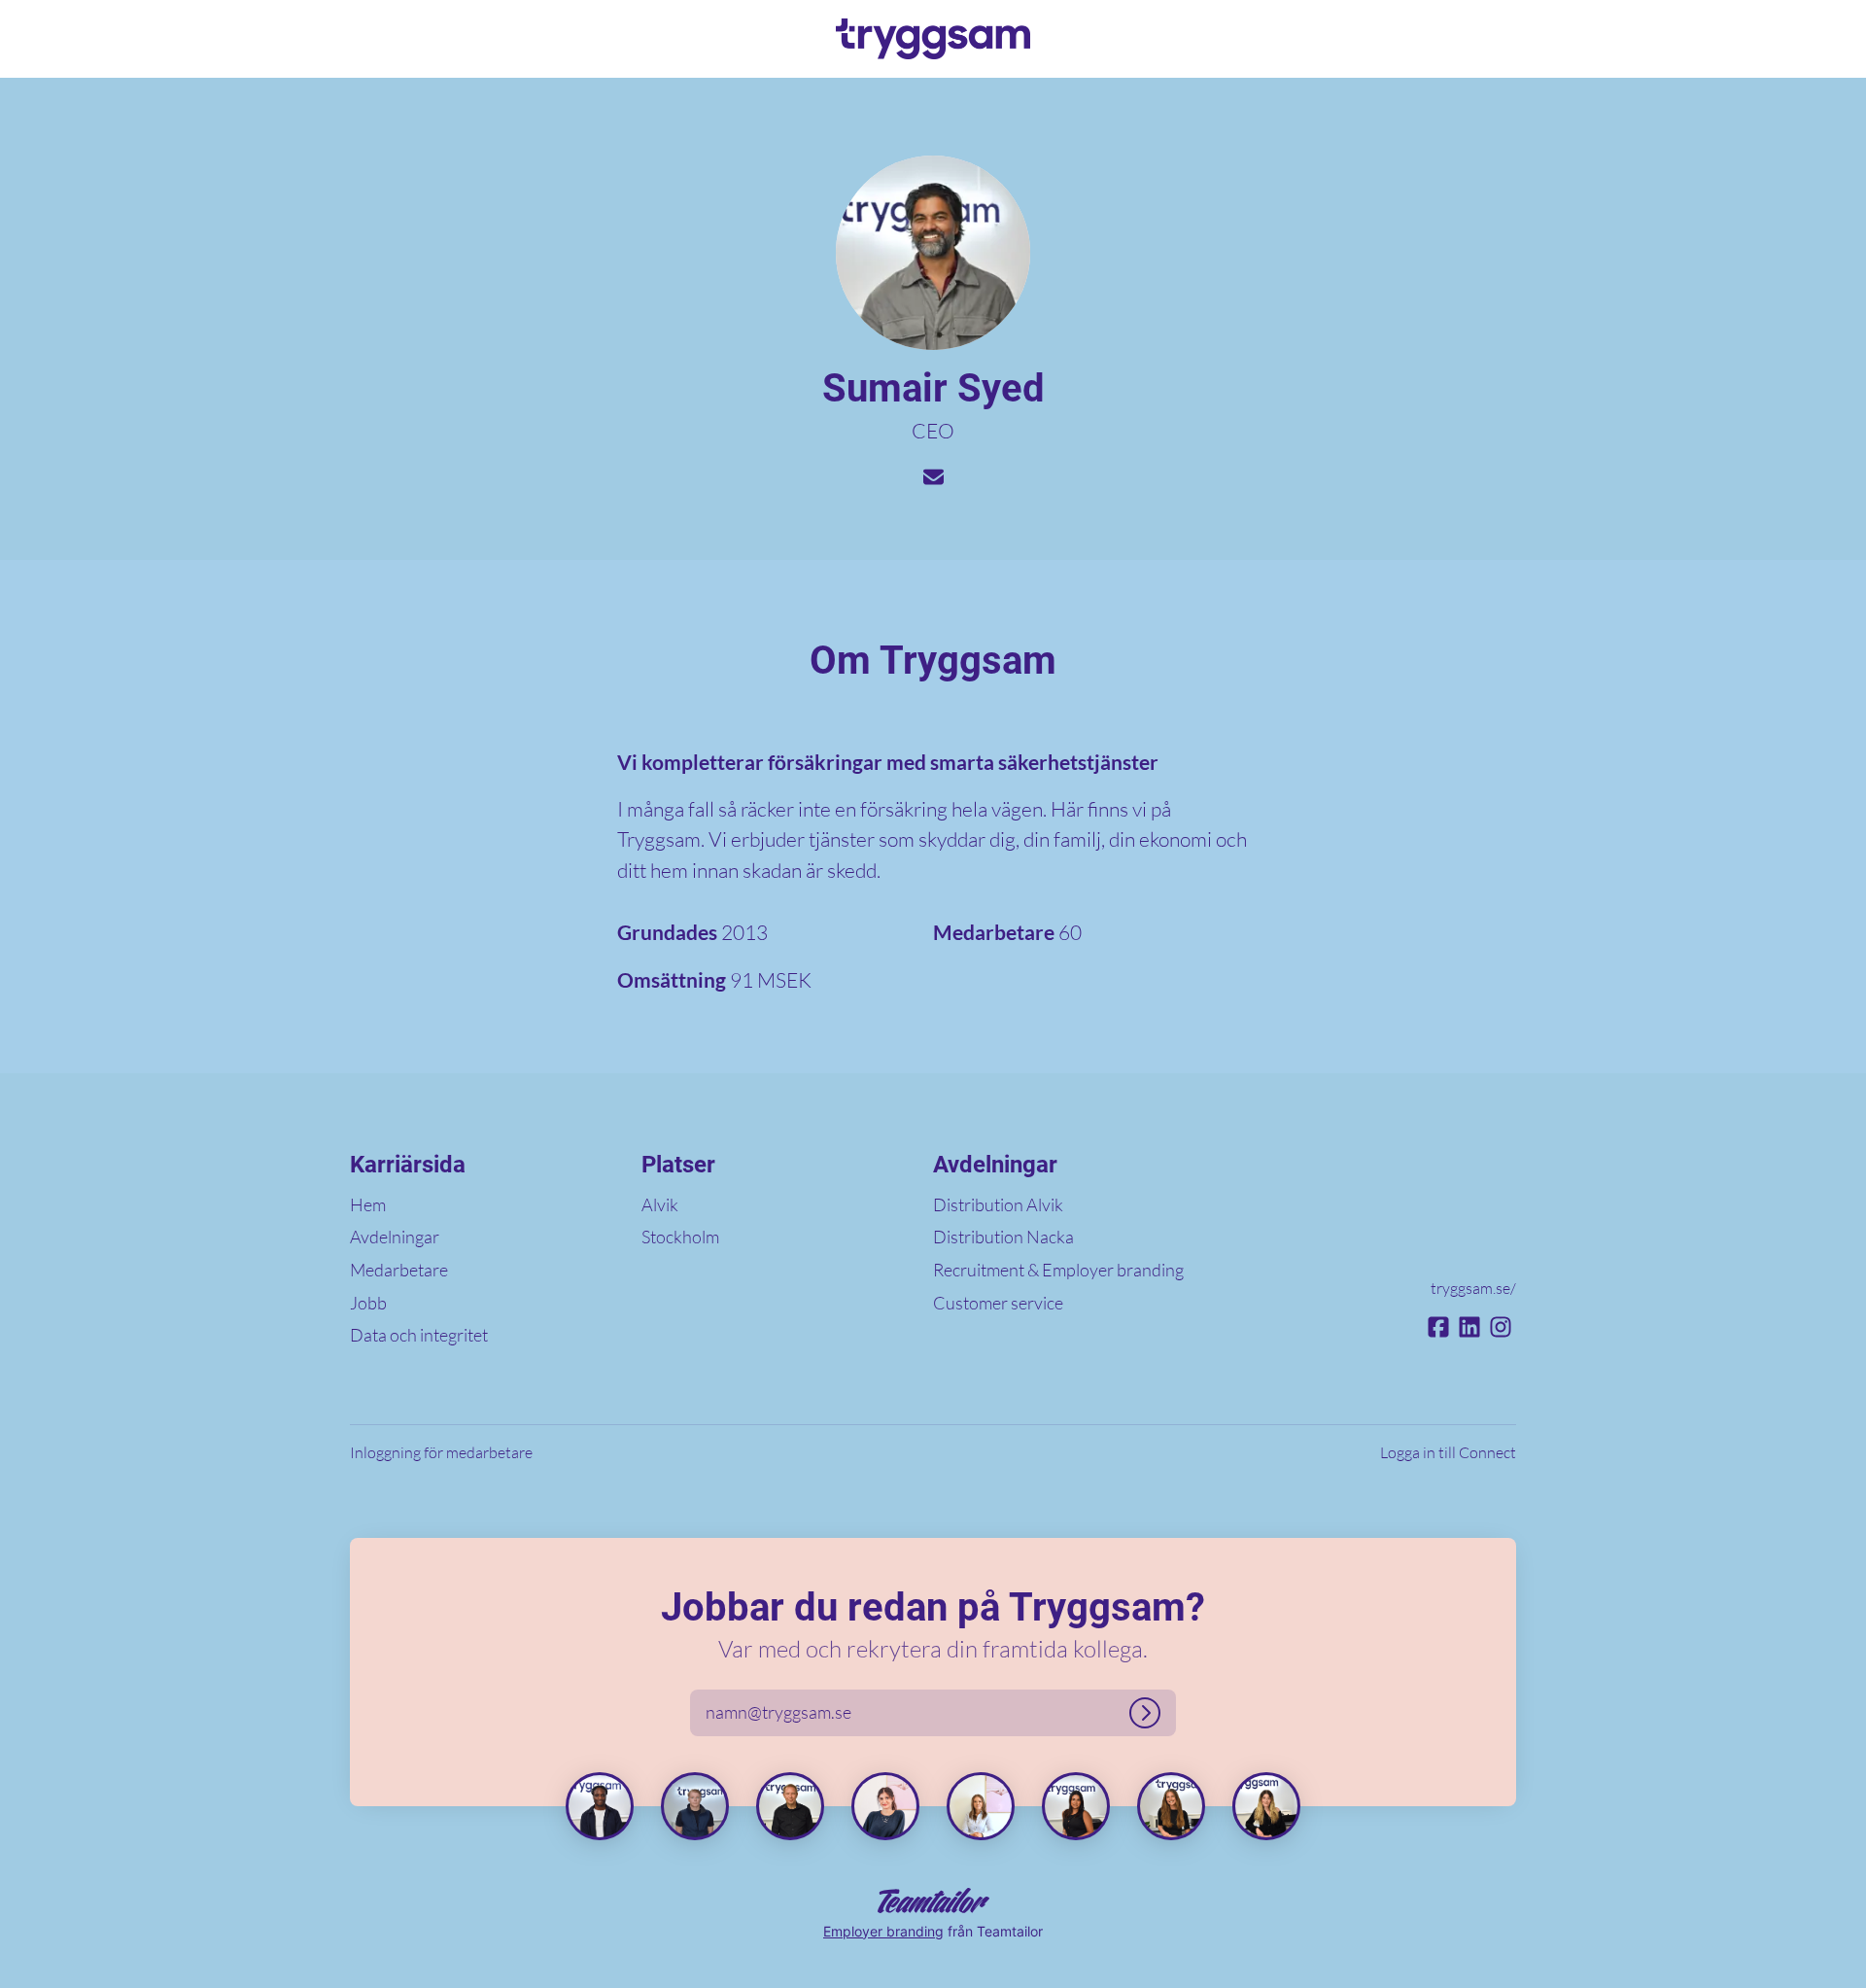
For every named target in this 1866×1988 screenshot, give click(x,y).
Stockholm (680, 1237)
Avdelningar (395, 1237)
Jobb (368, 1303)
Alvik (660, 1204)
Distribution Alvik (998, 1204)
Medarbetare (399, 1270)
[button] (1827, 39)
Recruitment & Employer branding (1058, 1270)
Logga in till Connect (1448, 1452)
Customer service (998, 1303)
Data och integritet (419, 1335)
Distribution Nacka (1003, 1237)
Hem (368, 1204)
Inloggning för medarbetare (441, 1452)
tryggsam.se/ (1473, 1288)
